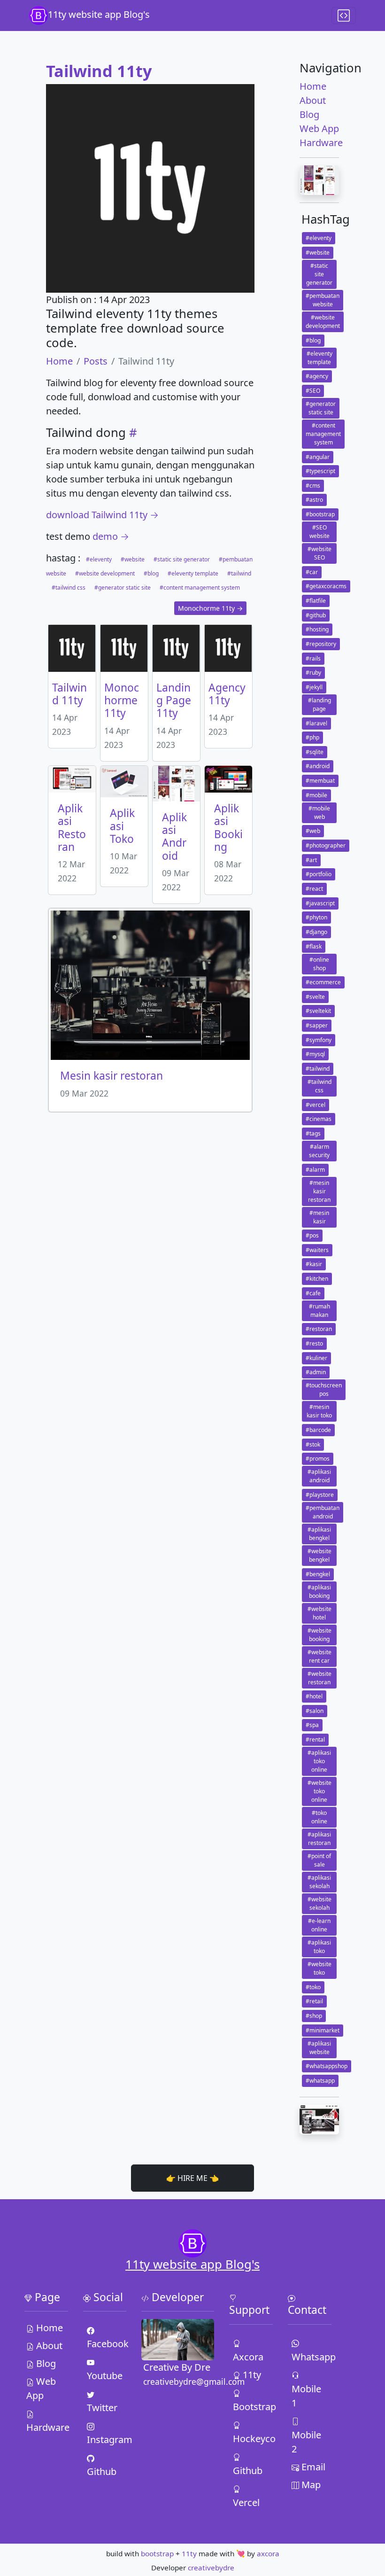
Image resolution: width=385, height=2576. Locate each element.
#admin (316, 1372)
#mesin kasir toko (319, 1411)
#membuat (320, 781)
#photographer (326, 845)
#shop (314, 2016)
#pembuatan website (323, 300)
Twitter (102, 2408)
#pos (312, 1235)
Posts (96, 361)
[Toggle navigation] (344, 16)
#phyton (316, 917)
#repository (321, 644)
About (313, 100)
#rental (315, 1739)
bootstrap (157, 2553)
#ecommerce (323, 982)
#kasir (314, 1264)
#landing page (320, 704)
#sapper (317, 1025)
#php (312, 737)
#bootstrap (320, 514)
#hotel (314, 1696)
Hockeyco (252, 2439)
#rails (313, 658)
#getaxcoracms (326, 586)
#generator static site (123, 588)
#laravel (316, 723)
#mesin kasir (319, 1217)
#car (312, 572)
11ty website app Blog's (99, 14)
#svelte (315, 997)
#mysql (315, 1054)
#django (316, 932)
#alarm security (319, 1151)
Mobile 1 (306, 2396)
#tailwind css (69, 588)
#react (314, 889)
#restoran (319, 1329)
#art (311, 860)
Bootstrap (252, 2407)
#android (318, 766)
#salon (315, 1711)
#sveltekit (318, 1011)
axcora (268, 2553)
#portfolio (319, 874)
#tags (313, 1133)
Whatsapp (311, 2357)
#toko (313, 1987)
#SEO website (320, 532)
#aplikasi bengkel (319, 1534)
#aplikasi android (319, 1476)
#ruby (313, 673)
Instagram (106, 2440)
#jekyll (314, 687)
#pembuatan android (323, 1512)
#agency (317, 376)
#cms (313, 486)
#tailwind (239, 573)
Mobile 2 (306, 2442)
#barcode (318, 1430)
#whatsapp (320, 2081)
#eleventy (99, 559)
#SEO (313, 391)
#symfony (319, 1040)
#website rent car (320, 1656)
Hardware (319, 143)
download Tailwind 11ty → (102, 515)
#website (133, 559)
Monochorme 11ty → (210, 608)
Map (310, 2485)
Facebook (106, 2344)
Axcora (248, 2357)
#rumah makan (320, 1311)
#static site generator (182, 559)
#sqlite (315, 752)
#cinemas (319, 1119)
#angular (318, 457)
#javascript (320, 903)
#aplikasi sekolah (319, 1882)
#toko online (319, 1817)
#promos (318, 1459)
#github (316, 615)
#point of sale (319, 1860)
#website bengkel (320, 1555)
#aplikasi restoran (319, 1839)
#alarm (315, 1170)
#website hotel (320, 1613)
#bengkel (318, 1574)
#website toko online (320, 1791)
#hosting (317, 629)
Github (102, 2471)
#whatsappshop (327, 2066)
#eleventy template (193, 573)
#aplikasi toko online (319, 1761)
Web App (319, 128)
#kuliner (316, 1358)
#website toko (320, 1968)
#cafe (313, 1293)
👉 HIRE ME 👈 (192, 2178)
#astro (314, 500)
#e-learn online (319, 1925)
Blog (309, 114)
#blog (151, 573)
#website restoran (320, 1678)
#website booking (320, 1635)
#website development (105, 573)
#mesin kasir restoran (319, 1191)
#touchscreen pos (324, 1389)
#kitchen (317, 1279)
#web (313, 831)
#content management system (199, 588)
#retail (314, 2001)
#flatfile (316, 601)
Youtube (105, 2376)
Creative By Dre (177, 2367)
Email (312, 2467)
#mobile (316, 795)
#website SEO (320, 553)
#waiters (317, 1250)
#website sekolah (320, 1903)
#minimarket (323, 2030)
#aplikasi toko (319, 1947)
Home (59, 361)
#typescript (320, 471)
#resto (314, 1343)
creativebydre (211, 2568)
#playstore (320, 1495)
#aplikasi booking (319, 1592)
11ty (251, 2375)
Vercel (246, 2502)
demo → (111, 536)
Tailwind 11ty (99, 71)
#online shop (319, 964)
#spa (312, 1725)
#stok (313, 1444)
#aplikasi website (319, 2048)
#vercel (316, 1105)
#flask (314, 946)
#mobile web (319, 813)
